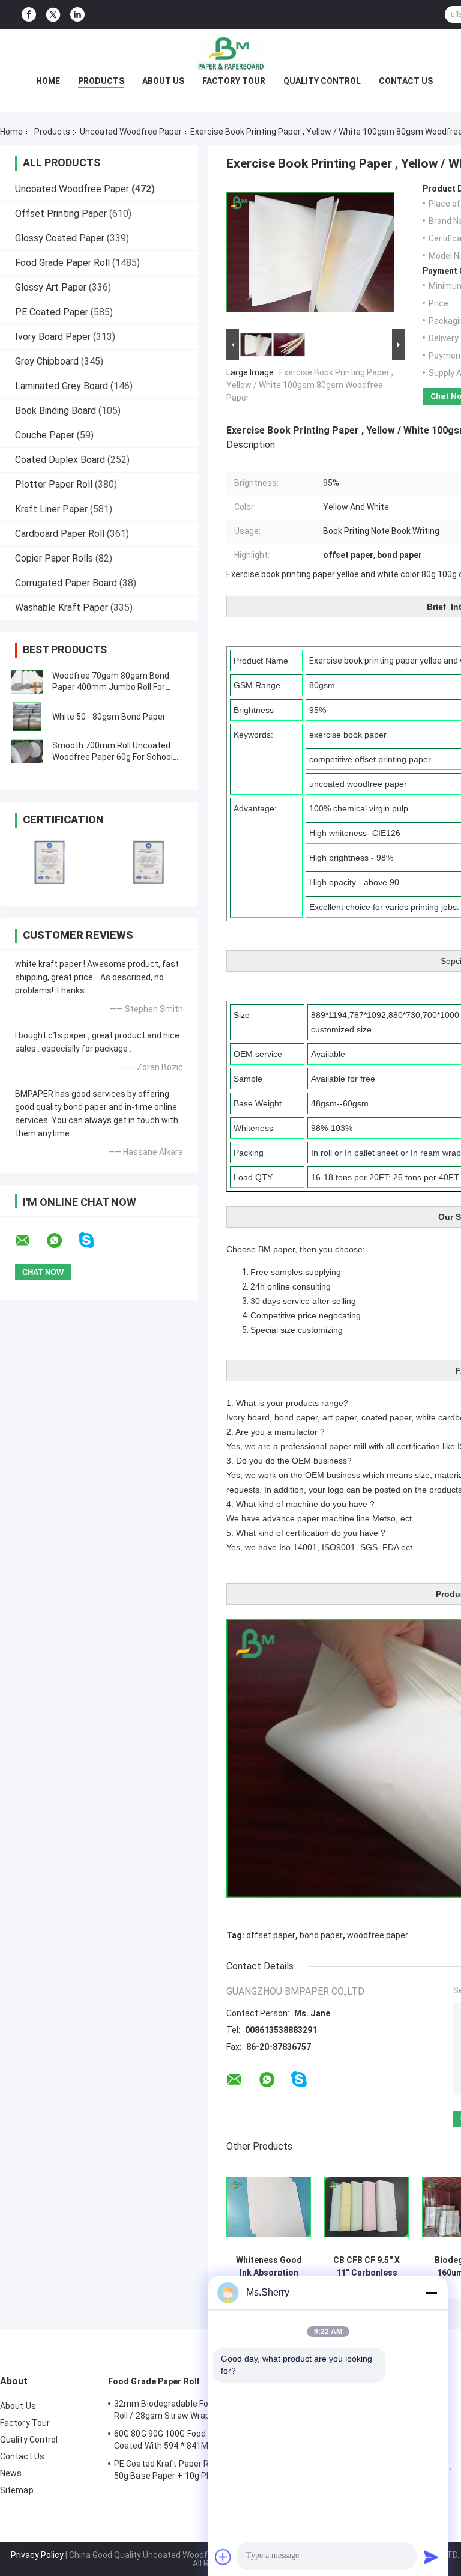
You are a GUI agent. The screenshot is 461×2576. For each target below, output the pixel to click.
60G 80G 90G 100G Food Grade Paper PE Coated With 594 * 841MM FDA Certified (191, 2440)
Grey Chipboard (47, 361)
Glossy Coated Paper (60, 238)
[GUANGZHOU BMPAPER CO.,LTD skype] (94, 1241)
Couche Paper (45, 435)
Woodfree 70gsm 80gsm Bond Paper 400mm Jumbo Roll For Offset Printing (111, 687)
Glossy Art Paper (51, 287)
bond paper (321, 1935)
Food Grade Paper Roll (62, 263)
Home (48, 81)
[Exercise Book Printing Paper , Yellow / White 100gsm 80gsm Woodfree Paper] (310, 255)
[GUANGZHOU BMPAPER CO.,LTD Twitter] (53, 15)
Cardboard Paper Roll (60, 534)
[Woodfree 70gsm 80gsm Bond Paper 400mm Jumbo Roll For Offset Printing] (27, 682)
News (11, 2473)
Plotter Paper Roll (54, 484)
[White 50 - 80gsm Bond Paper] (27, 717)
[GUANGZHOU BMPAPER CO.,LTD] (230, 53)
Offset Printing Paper (61, 214)
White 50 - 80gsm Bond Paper (109, 717)
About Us (163, 81)
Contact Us (406, 81)
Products (101, 81)
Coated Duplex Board (60, 460)
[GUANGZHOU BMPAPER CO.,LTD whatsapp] (62, 1241)
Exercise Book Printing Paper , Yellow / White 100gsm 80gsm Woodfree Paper (310, 385)
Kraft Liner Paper (51, 509)
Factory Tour (234, 81)
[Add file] (223, 2557)
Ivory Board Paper (53, 337)
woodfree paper (378, 1935)
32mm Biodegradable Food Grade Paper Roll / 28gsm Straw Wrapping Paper (191, 2410)
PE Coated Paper (52, 312)
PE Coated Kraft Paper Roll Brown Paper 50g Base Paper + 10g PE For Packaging (192, 2470)
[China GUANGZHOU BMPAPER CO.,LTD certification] (50, 862)
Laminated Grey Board (62, 386)
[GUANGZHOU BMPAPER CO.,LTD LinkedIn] (77, 15)
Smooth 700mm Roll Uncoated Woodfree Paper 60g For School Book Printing (113, 757)
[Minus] (431, 2293)
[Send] (431, 2557)
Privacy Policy (37, 2555)
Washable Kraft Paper (62, 608)
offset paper (271, 1935)
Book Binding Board (56, 411)
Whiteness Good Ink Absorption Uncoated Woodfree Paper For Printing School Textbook (269, 2267)
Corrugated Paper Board (66, 583)
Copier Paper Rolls (54, 558)
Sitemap (17, 2490)
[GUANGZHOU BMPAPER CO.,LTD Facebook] (29, 15)
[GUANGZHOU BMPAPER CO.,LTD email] (30, 1241)
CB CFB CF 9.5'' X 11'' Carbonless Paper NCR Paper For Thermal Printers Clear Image (366, 2267)
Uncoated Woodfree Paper (131, 132)
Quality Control (322, 81)
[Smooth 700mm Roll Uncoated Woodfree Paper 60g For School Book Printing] (27, 751)
